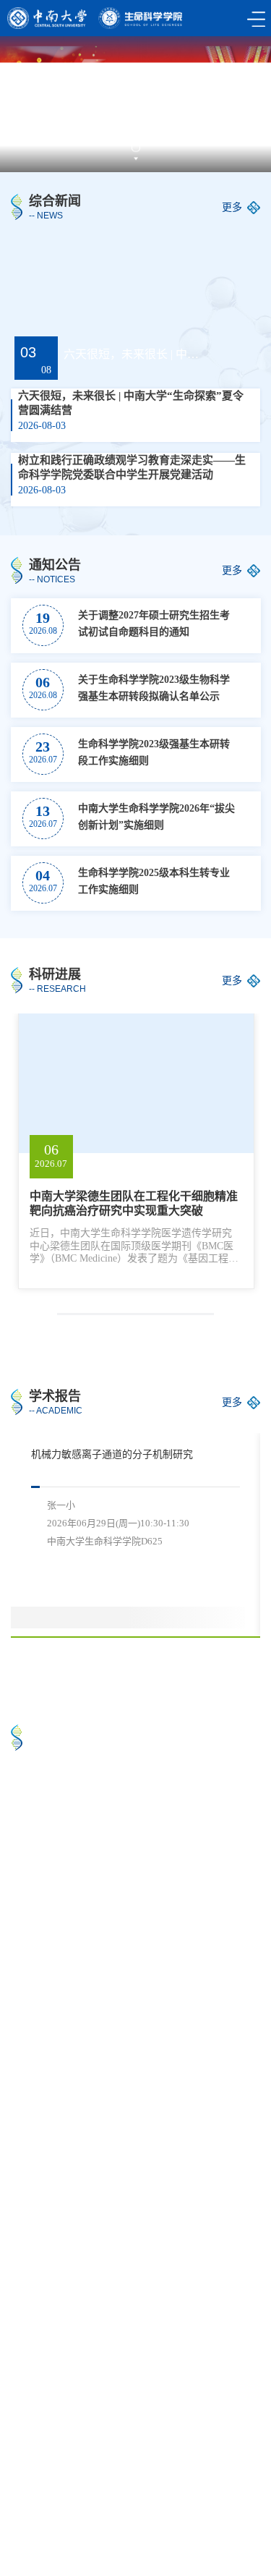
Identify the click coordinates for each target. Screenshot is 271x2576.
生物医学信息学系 (59, 2521)
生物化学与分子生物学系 (74, 2505)
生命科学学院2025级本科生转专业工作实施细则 (154, 881)
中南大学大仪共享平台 (132, 2473)
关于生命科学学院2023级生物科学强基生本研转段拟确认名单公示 (154, 688)
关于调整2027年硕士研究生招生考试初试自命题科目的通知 (154, 624)
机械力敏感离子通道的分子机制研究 (112, 1454)
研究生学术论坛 (66, 2218)
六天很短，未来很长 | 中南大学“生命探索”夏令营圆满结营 (133, 354)
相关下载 (205, 2521)
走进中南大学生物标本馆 (73, 1837)
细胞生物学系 (182, 2505)
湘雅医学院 (43, 2489)
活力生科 (43, 1928)
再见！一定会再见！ (193, 1837)
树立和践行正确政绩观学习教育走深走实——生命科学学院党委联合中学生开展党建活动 (132, 467)
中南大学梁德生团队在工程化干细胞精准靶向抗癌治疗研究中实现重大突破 (134, 1203)
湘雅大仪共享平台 (132, 2489)
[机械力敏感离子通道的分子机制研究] (214, 1586)
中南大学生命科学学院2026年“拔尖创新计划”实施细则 (156, 817)
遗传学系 (215, 2489)
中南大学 (38, 2473)
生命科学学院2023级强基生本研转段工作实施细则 (154, 752)
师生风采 (168, 1928)
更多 (232, 207)
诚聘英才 (142, 2521)
